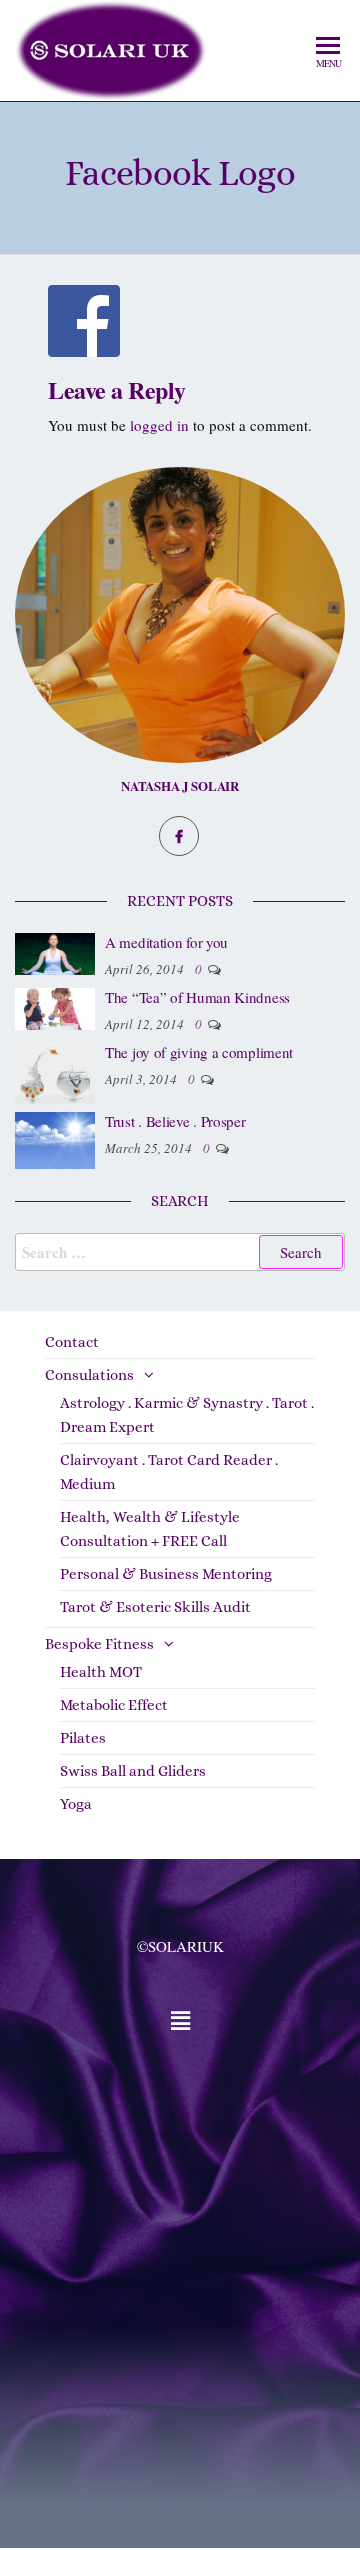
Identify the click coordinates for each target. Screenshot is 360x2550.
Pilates (83, 1738)
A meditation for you (166, 942)
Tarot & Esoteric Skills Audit (155, 1607)
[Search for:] (180, 1252)
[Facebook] (179, 836)
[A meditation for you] (55, 952)
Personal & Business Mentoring (166, 1574)
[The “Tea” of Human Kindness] (55, 1007)
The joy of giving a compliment (199, 1052)
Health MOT (101, 1672)
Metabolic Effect (114, 1705)
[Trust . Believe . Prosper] (55, 1138)
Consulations (89, 1375)
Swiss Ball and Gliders (133, 1771)
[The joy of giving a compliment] (55, 1071)
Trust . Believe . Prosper (175, 1121)
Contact (72, 1342)
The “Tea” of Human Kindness (197, 997)
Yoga (76, 1804)
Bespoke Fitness (99, 1644)
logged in (159, 425)
